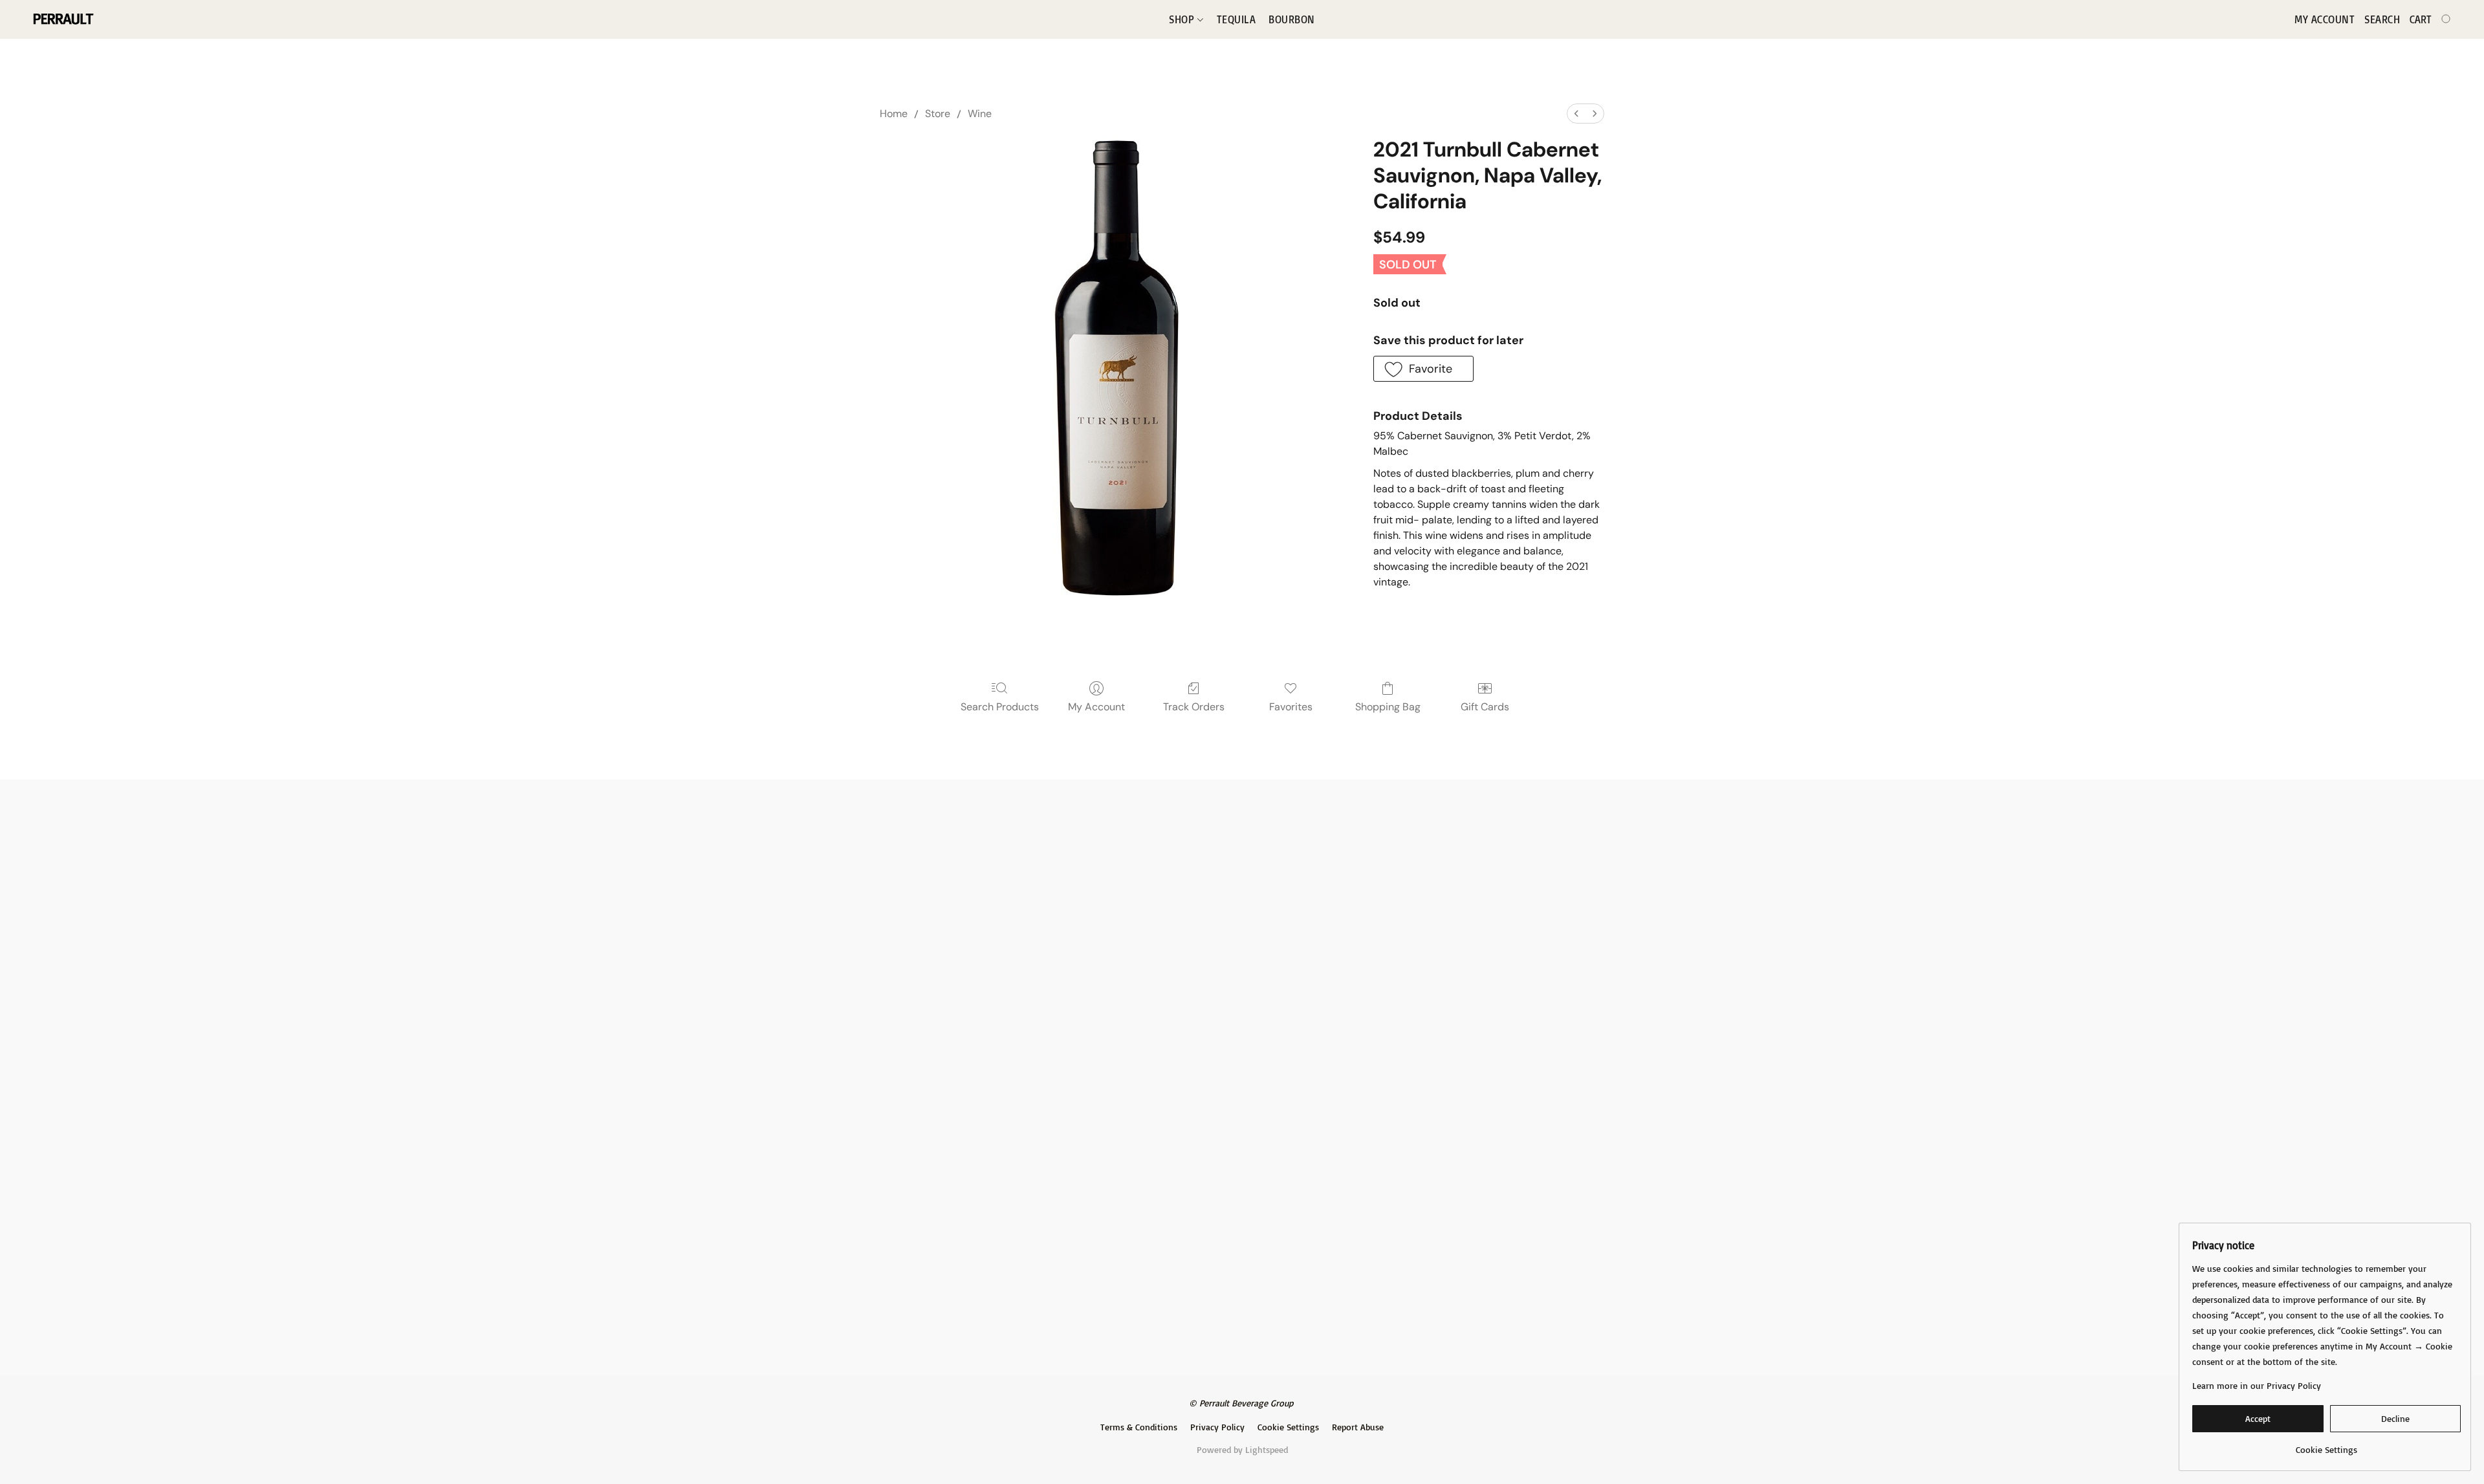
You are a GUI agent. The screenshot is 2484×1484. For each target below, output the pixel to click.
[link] (2326, 1445)
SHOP (1183, 19)
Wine (980, 114)
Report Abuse (1358, 1427)
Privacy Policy (1217, 1427)
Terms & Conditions (1139, 1427)
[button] (62, 19)
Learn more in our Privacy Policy (2257, 1385)
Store (938, 114)
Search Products (1000, 707)
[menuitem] (1576, 114)
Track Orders (1194, 707)
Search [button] (2382, 19)
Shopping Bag (1388, 707)
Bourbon (1292, 19)
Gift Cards (1485, 707)
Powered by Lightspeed (1242, 1449)
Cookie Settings (1288, 1427)
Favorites (1291, 707)
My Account (1096, 707)
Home (894, 114)
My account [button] (2325, 19)
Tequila (1237, 19)
